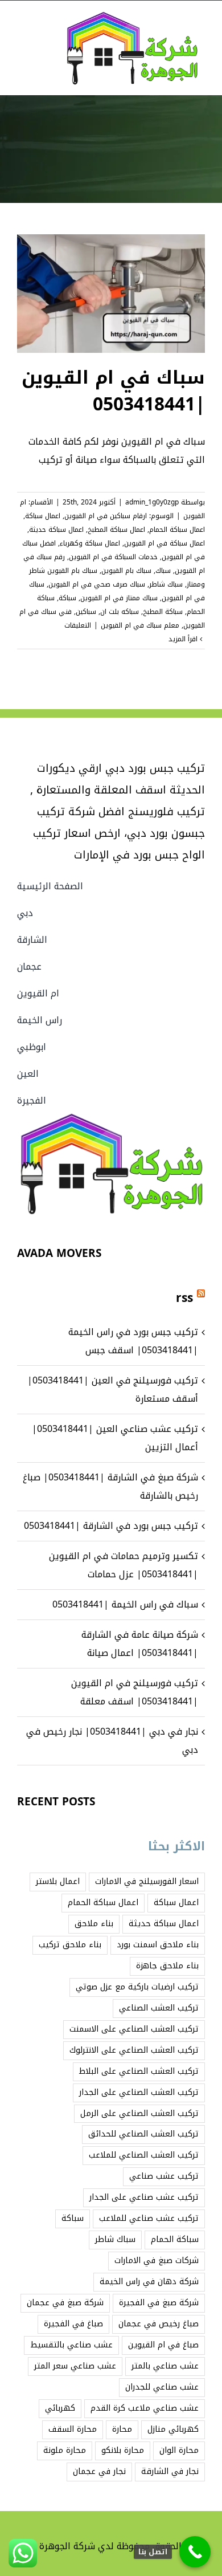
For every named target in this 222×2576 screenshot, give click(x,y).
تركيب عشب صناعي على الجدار (144, 2197)
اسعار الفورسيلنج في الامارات (147, 1881)
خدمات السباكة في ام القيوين (113, 557)
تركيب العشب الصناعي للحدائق (143, 2134)
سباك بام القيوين (126, 571)
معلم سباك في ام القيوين (140, 625)
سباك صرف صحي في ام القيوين (97, 584)
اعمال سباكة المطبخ (116, 530)
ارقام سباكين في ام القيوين (106, 516)
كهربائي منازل (173, 2429)
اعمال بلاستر (58, 1881)
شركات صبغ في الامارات (157, 2260)
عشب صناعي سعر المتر (75, 2366)
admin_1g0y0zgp (152, 502)
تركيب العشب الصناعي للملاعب (144, 2155)
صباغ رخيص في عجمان (159, 2324)
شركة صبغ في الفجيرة (159, 2303)
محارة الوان (179, 2450)
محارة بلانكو (123, 2450)
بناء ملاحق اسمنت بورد (158, 1945)
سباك (163, 571)
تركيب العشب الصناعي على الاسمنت (134, 2029)
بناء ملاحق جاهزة (167, 1966)
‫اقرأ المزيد (184, 639)
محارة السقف (73, 2429)
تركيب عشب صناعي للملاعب (149, 2218)
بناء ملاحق (94, 1924)
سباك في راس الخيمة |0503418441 (125, 1604)
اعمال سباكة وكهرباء (90, 543)
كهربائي (60, 2408)
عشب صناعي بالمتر (165, 2366)
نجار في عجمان (99, 2471)
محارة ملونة (65, 2450)
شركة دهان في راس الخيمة (149, 2282)
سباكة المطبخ (163, 612)
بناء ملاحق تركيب (70, 1945)
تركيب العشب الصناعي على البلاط (139, 2071)
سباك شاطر (166, 584)
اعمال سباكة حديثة (56, 530)
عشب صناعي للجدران (162, 2387)
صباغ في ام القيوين (163, 2345)
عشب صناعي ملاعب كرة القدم (145, 2408)
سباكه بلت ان (120, 612)
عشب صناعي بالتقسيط (71, 2345)
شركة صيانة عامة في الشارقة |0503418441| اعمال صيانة (140, 1644)
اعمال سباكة (43, 516)
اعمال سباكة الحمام (177, 530)
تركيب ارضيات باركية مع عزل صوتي (137, 1987)
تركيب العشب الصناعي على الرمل (139, 2113)
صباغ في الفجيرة (73, 2324)
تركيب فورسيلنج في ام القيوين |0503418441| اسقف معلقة (135, 1692)
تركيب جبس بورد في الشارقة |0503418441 (111, 1526)
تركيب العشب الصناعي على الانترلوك (134, 2050)
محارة (122, 2429)
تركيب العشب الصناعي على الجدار (139, 2092)
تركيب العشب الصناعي (159, 2008)
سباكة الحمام (175, 2239)
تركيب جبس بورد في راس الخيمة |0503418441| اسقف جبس (133, 1341)
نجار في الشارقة (170, 2471)
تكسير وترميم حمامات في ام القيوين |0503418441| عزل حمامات (124, 1565)
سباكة (67, 598)
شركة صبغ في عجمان (65, 2303)
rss (184, 1298)
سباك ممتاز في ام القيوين (119, 598)
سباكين (86, 612)
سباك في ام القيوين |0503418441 (113, 391)
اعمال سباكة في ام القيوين (165, 543)
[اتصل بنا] (195, 2552)
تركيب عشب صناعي (164, 2176)
